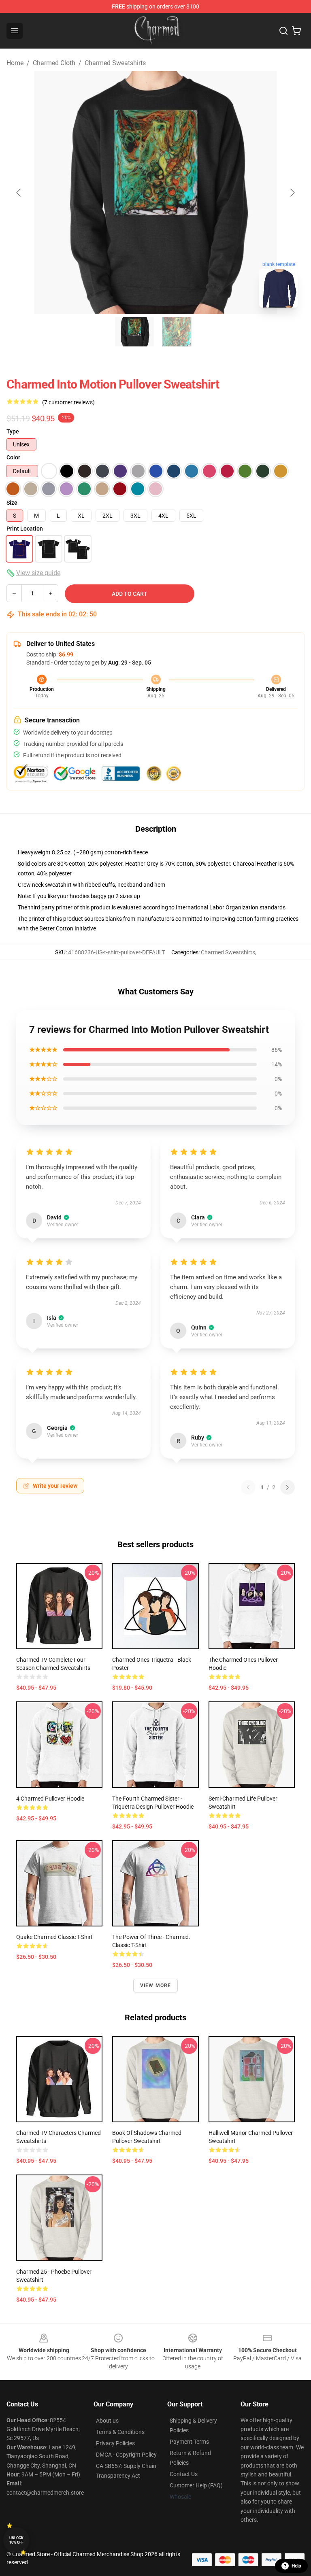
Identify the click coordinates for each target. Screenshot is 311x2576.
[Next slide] (292, 193)
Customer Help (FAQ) (196, 2485)
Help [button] (296, 2566)
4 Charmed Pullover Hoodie (50, 1799)
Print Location (25, 529)
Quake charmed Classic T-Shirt (54, 1937)
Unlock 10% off (16, 2540)
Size (12, 503)
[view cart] (296, 31)
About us (107, 2421)
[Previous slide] (19, 193)
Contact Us (184, 2474)
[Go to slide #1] (134, 332)
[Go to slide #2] (177, 332)
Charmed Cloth (54, 63)
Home (15, 63)
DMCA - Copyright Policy (126, 2455)
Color (13, 457)
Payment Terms (189, 2442)
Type (13, 431)
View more (156, 1986)
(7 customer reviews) (68, 402)
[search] (283, 31)
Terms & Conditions (120, 2432)
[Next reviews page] (288, 1487)
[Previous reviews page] (248, 1487)
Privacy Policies (115, 2443)
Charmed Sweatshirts (115, 63)
